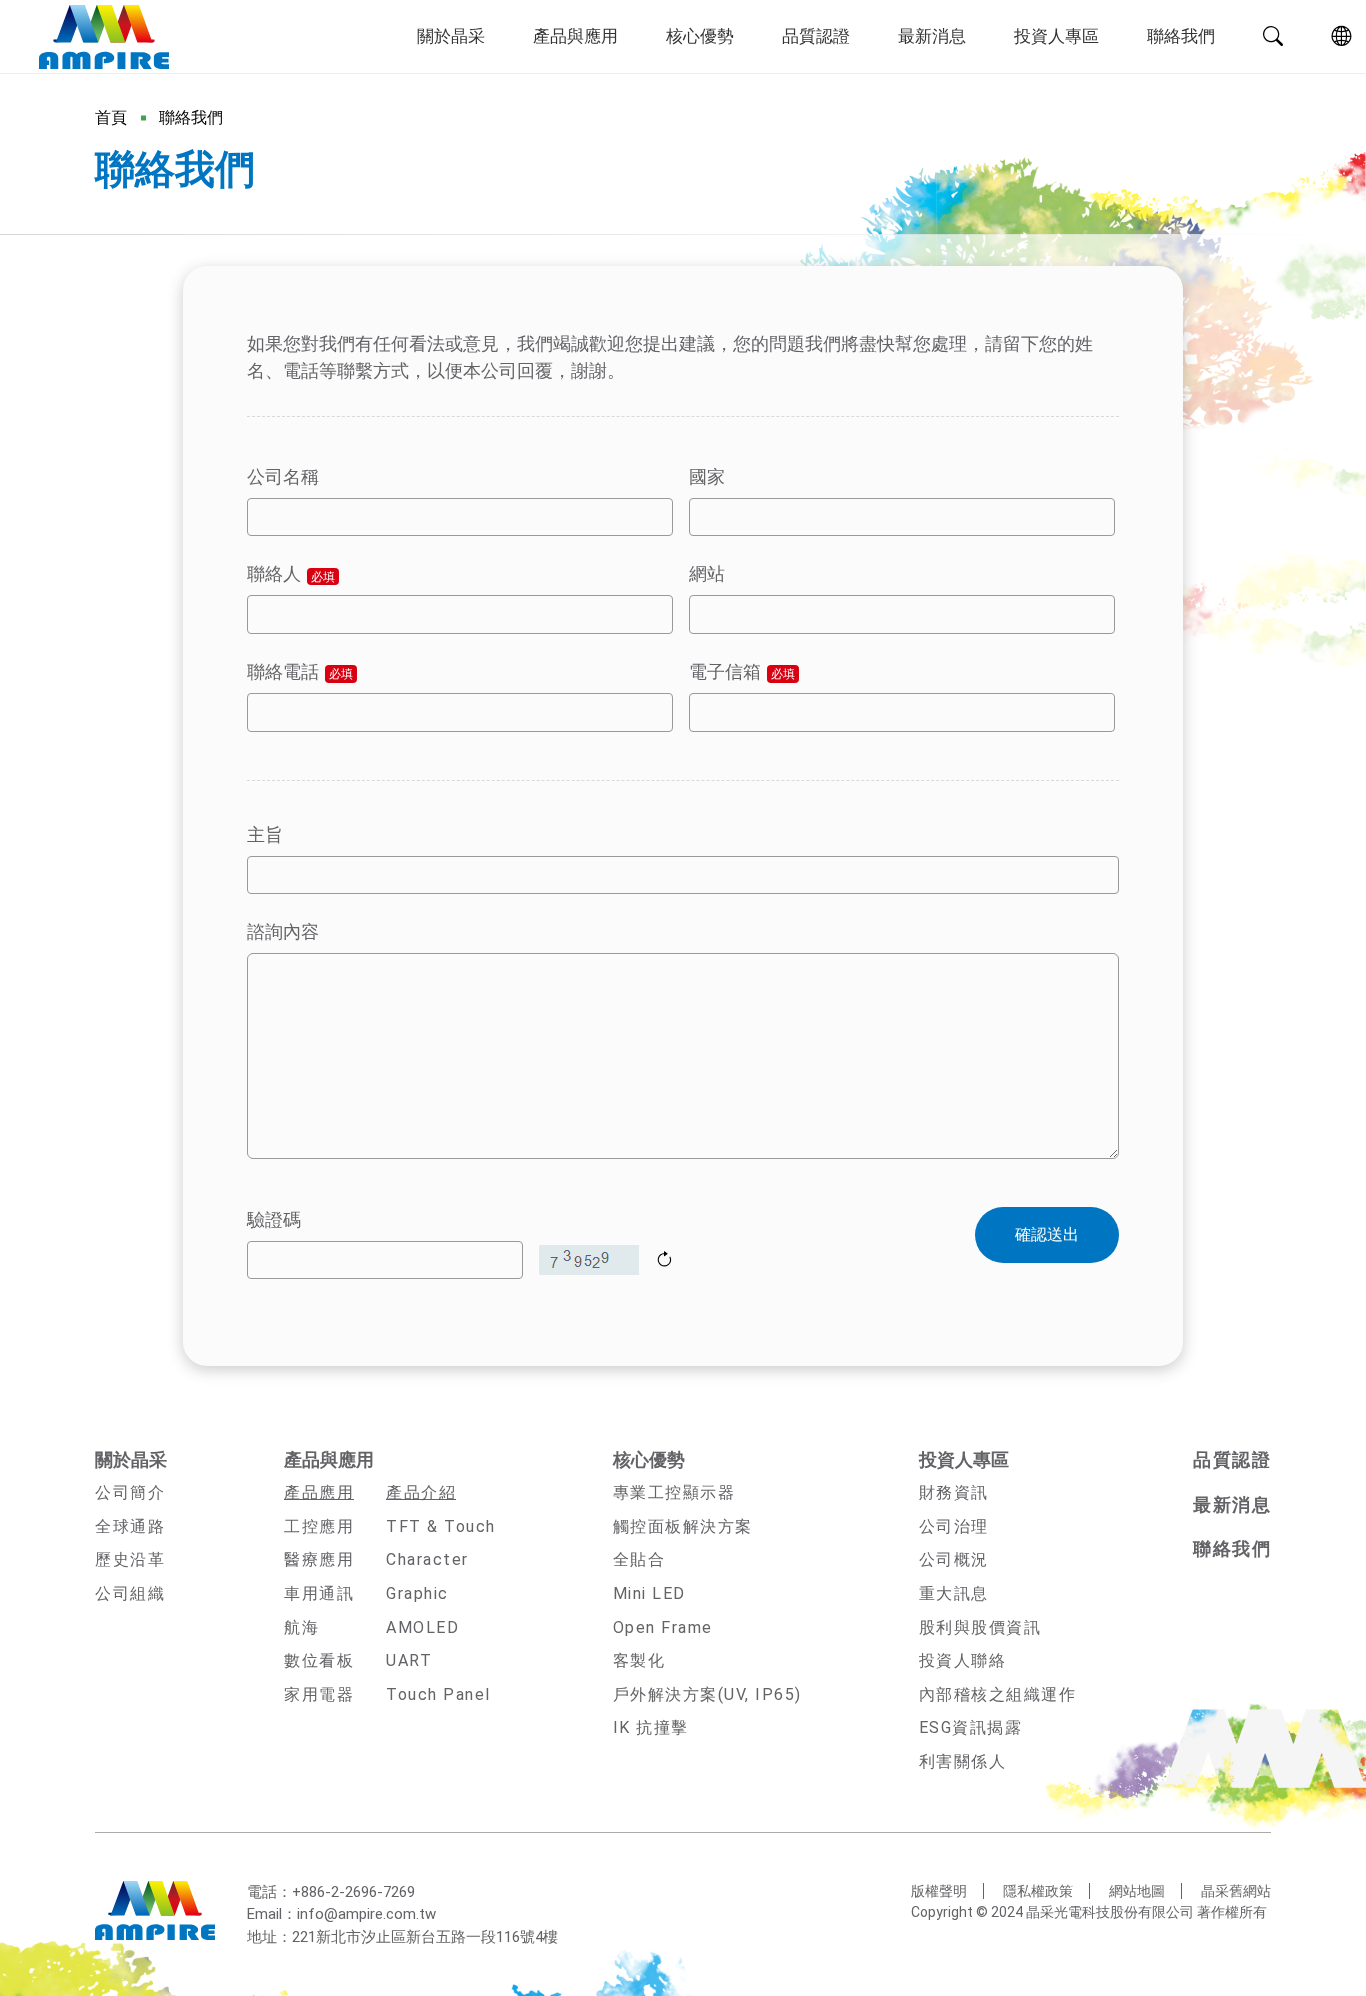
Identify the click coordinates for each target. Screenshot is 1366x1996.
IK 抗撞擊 (651, 1727)
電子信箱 (742, 671)
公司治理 (954, 1526)
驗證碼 (274, 1219)
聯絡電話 (300, 671)
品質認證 (816, 36)
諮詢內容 (283, 931)
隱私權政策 (1038, 1891)
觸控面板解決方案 (683, 1526)
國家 (707, 476)
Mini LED (649, 1593)
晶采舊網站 (1236, 1891)
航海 (301, 1627)
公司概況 (954, 1559)
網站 (707, 573)
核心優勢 (700, 36)
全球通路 (130, 1526)
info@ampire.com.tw (366, 1914)
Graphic (417, 1593)
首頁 (111, 117)
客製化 (639, 1660)
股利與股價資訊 (980, 1627)
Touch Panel (438, 1694)
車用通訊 (319, 1593)
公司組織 (130, 1593)
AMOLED (422, 1627)
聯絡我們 (1181, 36)
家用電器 (319, 1694)
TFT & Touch (441, 1526)
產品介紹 (421, 1492)
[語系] (1341, 37)
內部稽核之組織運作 (998, 1694)
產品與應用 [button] (575, 36)
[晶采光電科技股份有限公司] (103, 37)
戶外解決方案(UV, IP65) (707, 1694)
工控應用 (319, 1526)
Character (427, 1559)
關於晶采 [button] (451, 36)
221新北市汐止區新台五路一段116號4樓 (425, 1937)
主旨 (265, 834)
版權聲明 (939, 1891)
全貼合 (639, 1559)
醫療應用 (319, 1559)
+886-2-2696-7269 (353, 1892)
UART (409, 1660)
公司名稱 (283, 476)
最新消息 (932, 36)
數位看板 (319, 1660)
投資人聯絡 (963, 1660)
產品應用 (319, 1492)
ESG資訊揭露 (971, 1727)
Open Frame (663, 1627)
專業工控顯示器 (674, 1492)
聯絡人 (291, 573)
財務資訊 (954, 1492)
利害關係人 (963, 1761)
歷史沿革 (130, 1559)
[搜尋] (1273, 37)
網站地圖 (1137, 1891)
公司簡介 (130, 1492)
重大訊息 (954, 1593)
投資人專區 (1056, 36)
